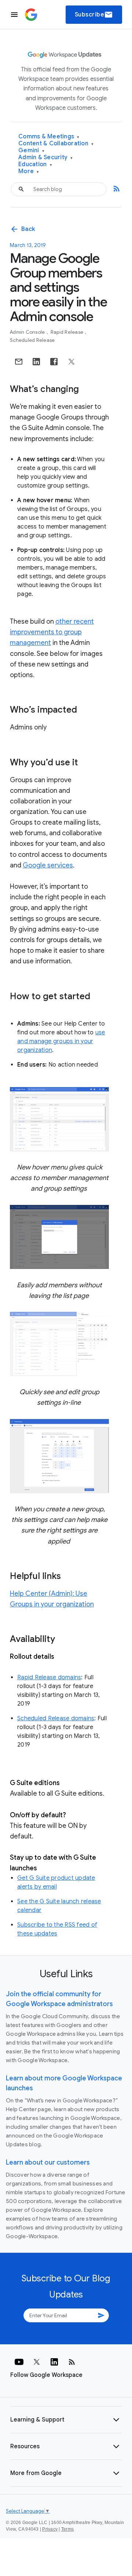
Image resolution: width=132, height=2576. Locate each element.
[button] (66, 2420)
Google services (48, 865)
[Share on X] (71, 362)
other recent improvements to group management (52, 632)
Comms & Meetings (49, 137)
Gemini (31, 151)
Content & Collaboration (56, 144)
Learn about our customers (48, 2162)
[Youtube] (19, 2362)
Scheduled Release (32, 340)
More (29, 171)
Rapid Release (68, 332)
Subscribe (94, 15)
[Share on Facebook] (54, 362)
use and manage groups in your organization (61, 1041)
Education (35, 165)
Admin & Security (46, 158)
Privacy (50, 2529)
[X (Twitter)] (37, 2362)
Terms (67, 2529)
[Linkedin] (54, 2362)
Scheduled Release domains (56, 1718)
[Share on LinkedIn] (36, 362)
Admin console (28, 332)
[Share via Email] (19, 362)
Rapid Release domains (49, 1677)
